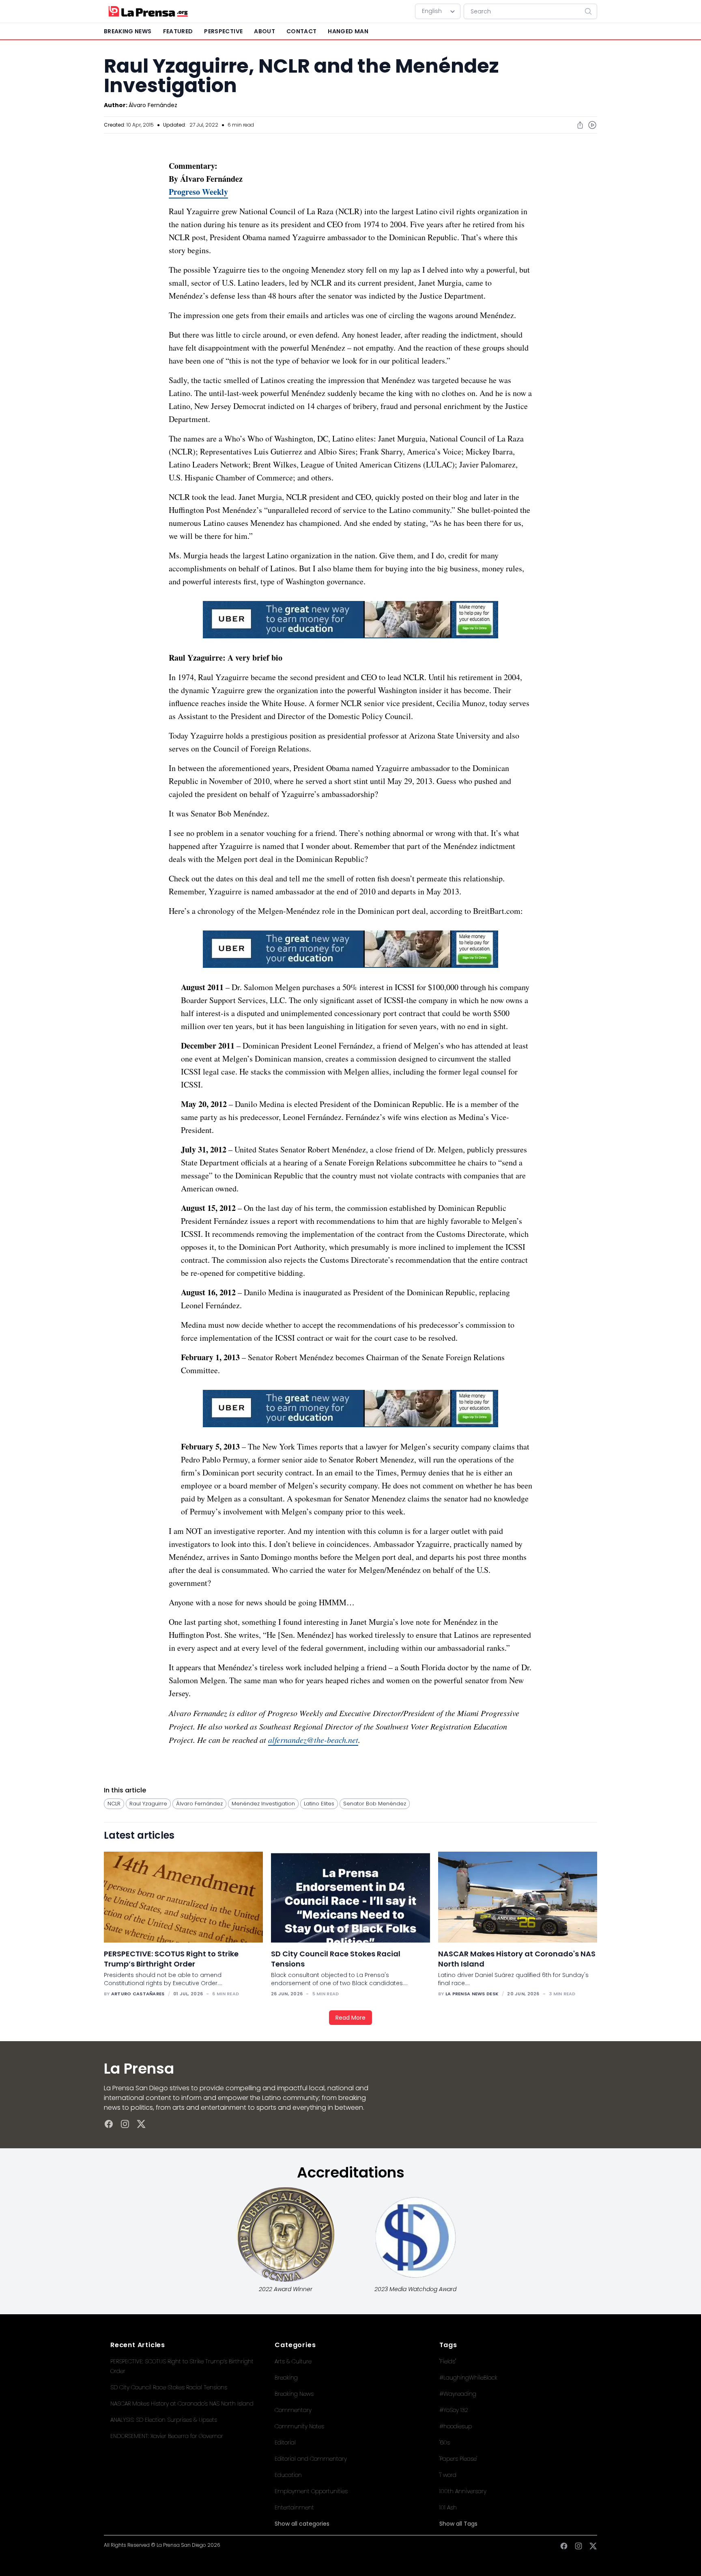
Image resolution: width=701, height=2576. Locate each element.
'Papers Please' (458, 2459)
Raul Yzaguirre (148, 1804)
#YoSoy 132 (454, 2410)
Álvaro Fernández (153, 105)
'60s (445, 2442)
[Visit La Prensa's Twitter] (141, 2124)
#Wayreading (458, 2394)
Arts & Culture (293, 2361)
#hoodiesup (456, 2426)
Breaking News (294, 2394)
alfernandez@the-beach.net (313, 1740)
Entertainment (294, 2507)
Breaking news (128, 31)
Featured (178, 31)
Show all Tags (458, 2524)
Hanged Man (348, 31)
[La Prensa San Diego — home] (148, 11)
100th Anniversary (463, 2491)
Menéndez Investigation (263, 1804)
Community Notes (299, 2426)
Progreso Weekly (198, 192)
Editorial (285, 2442)
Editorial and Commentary (311, 2459)
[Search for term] (591, 11)
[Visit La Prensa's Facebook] (109, 2124)
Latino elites (319, 1804)
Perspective (223, 31)
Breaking (286, 2378)
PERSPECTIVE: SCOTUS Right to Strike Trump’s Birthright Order (171, 1959)
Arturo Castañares (138, 1994)
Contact (301, 31)
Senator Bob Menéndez (375, 1804)
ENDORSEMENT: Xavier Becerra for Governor (167, 2436)
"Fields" (448, 2361)
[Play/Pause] (592, 125)
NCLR (114, 1804)
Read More (350, 2018)
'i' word (448, 2475)
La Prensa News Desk (472, 1994)
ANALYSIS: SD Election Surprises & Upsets (164, 2420)
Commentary (293, 2410)
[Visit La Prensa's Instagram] (125, 2124)
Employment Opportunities (311, 2491)
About (264, 31)
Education (288, 2475)
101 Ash (448, 2507)
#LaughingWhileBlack (468, 2378)
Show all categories (302, 2524)
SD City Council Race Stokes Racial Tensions (169, 2387)
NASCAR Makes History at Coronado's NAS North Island (182, 2404)
